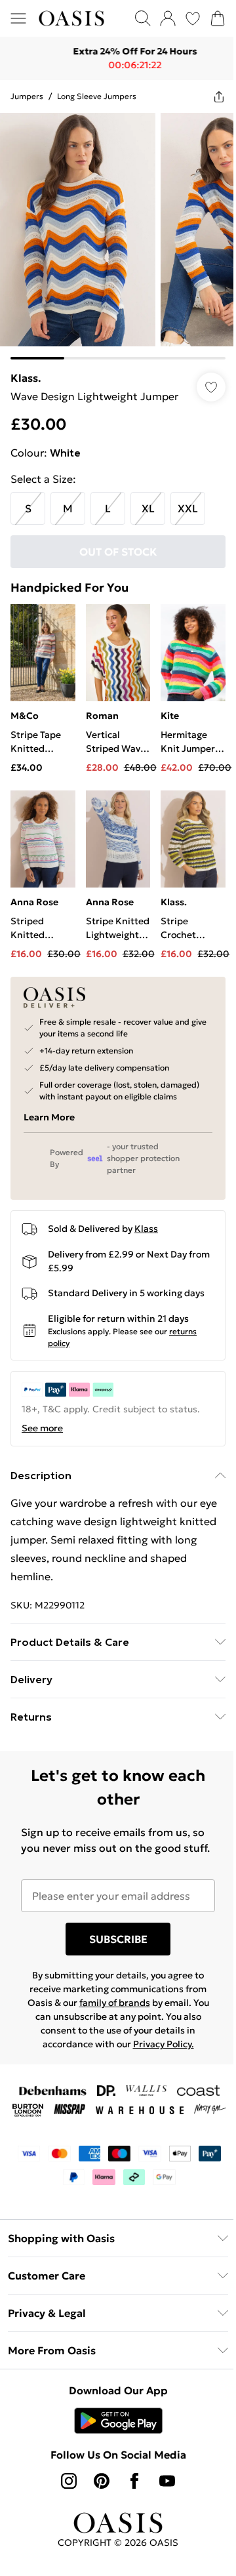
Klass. (26, 368)
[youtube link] (163, 2507)
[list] (113, 231)
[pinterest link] (97, 2507)
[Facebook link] (130, 2507)
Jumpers (27, 96)
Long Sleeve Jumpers (97, 96)
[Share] (209, 96)
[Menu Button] (18, 18)
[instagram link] (64, 2507)
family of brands (109, 2011)
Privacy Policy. (158, 2052)
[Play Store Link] (113, 2447)
